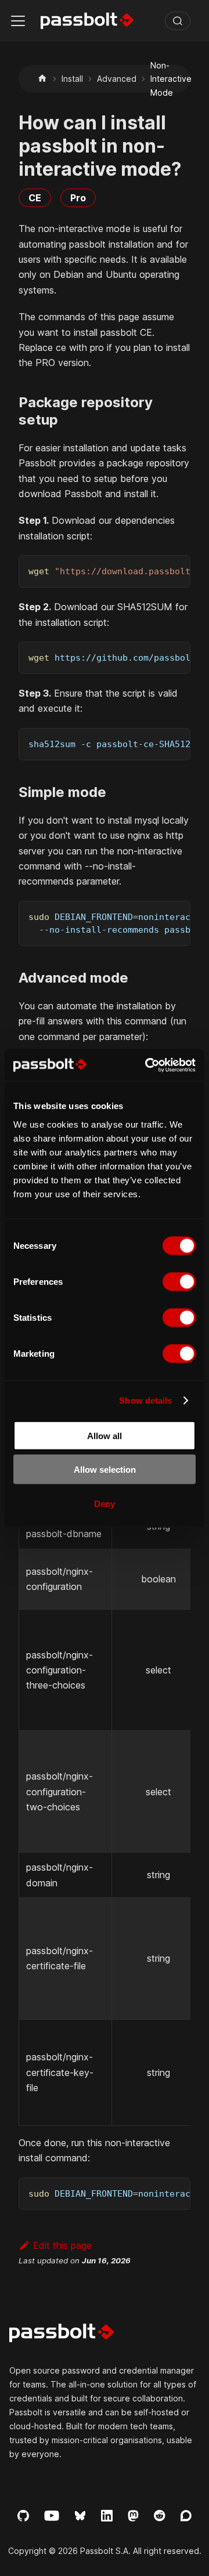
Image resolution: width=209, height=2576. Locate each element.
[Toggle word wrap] (154, 570)
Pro (78, 198)
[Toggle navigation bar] (18, 21)
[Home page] (42, 79)
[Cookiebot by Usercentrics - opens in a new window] (147, 1065)
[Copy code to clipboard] (176, 570)
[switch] (179, 1281)
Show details (145, 1401)
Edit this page (62, 2245)
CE (35, 198)
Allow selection (105, 1470)
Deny (105, 1503)
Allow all (105, 1435)
